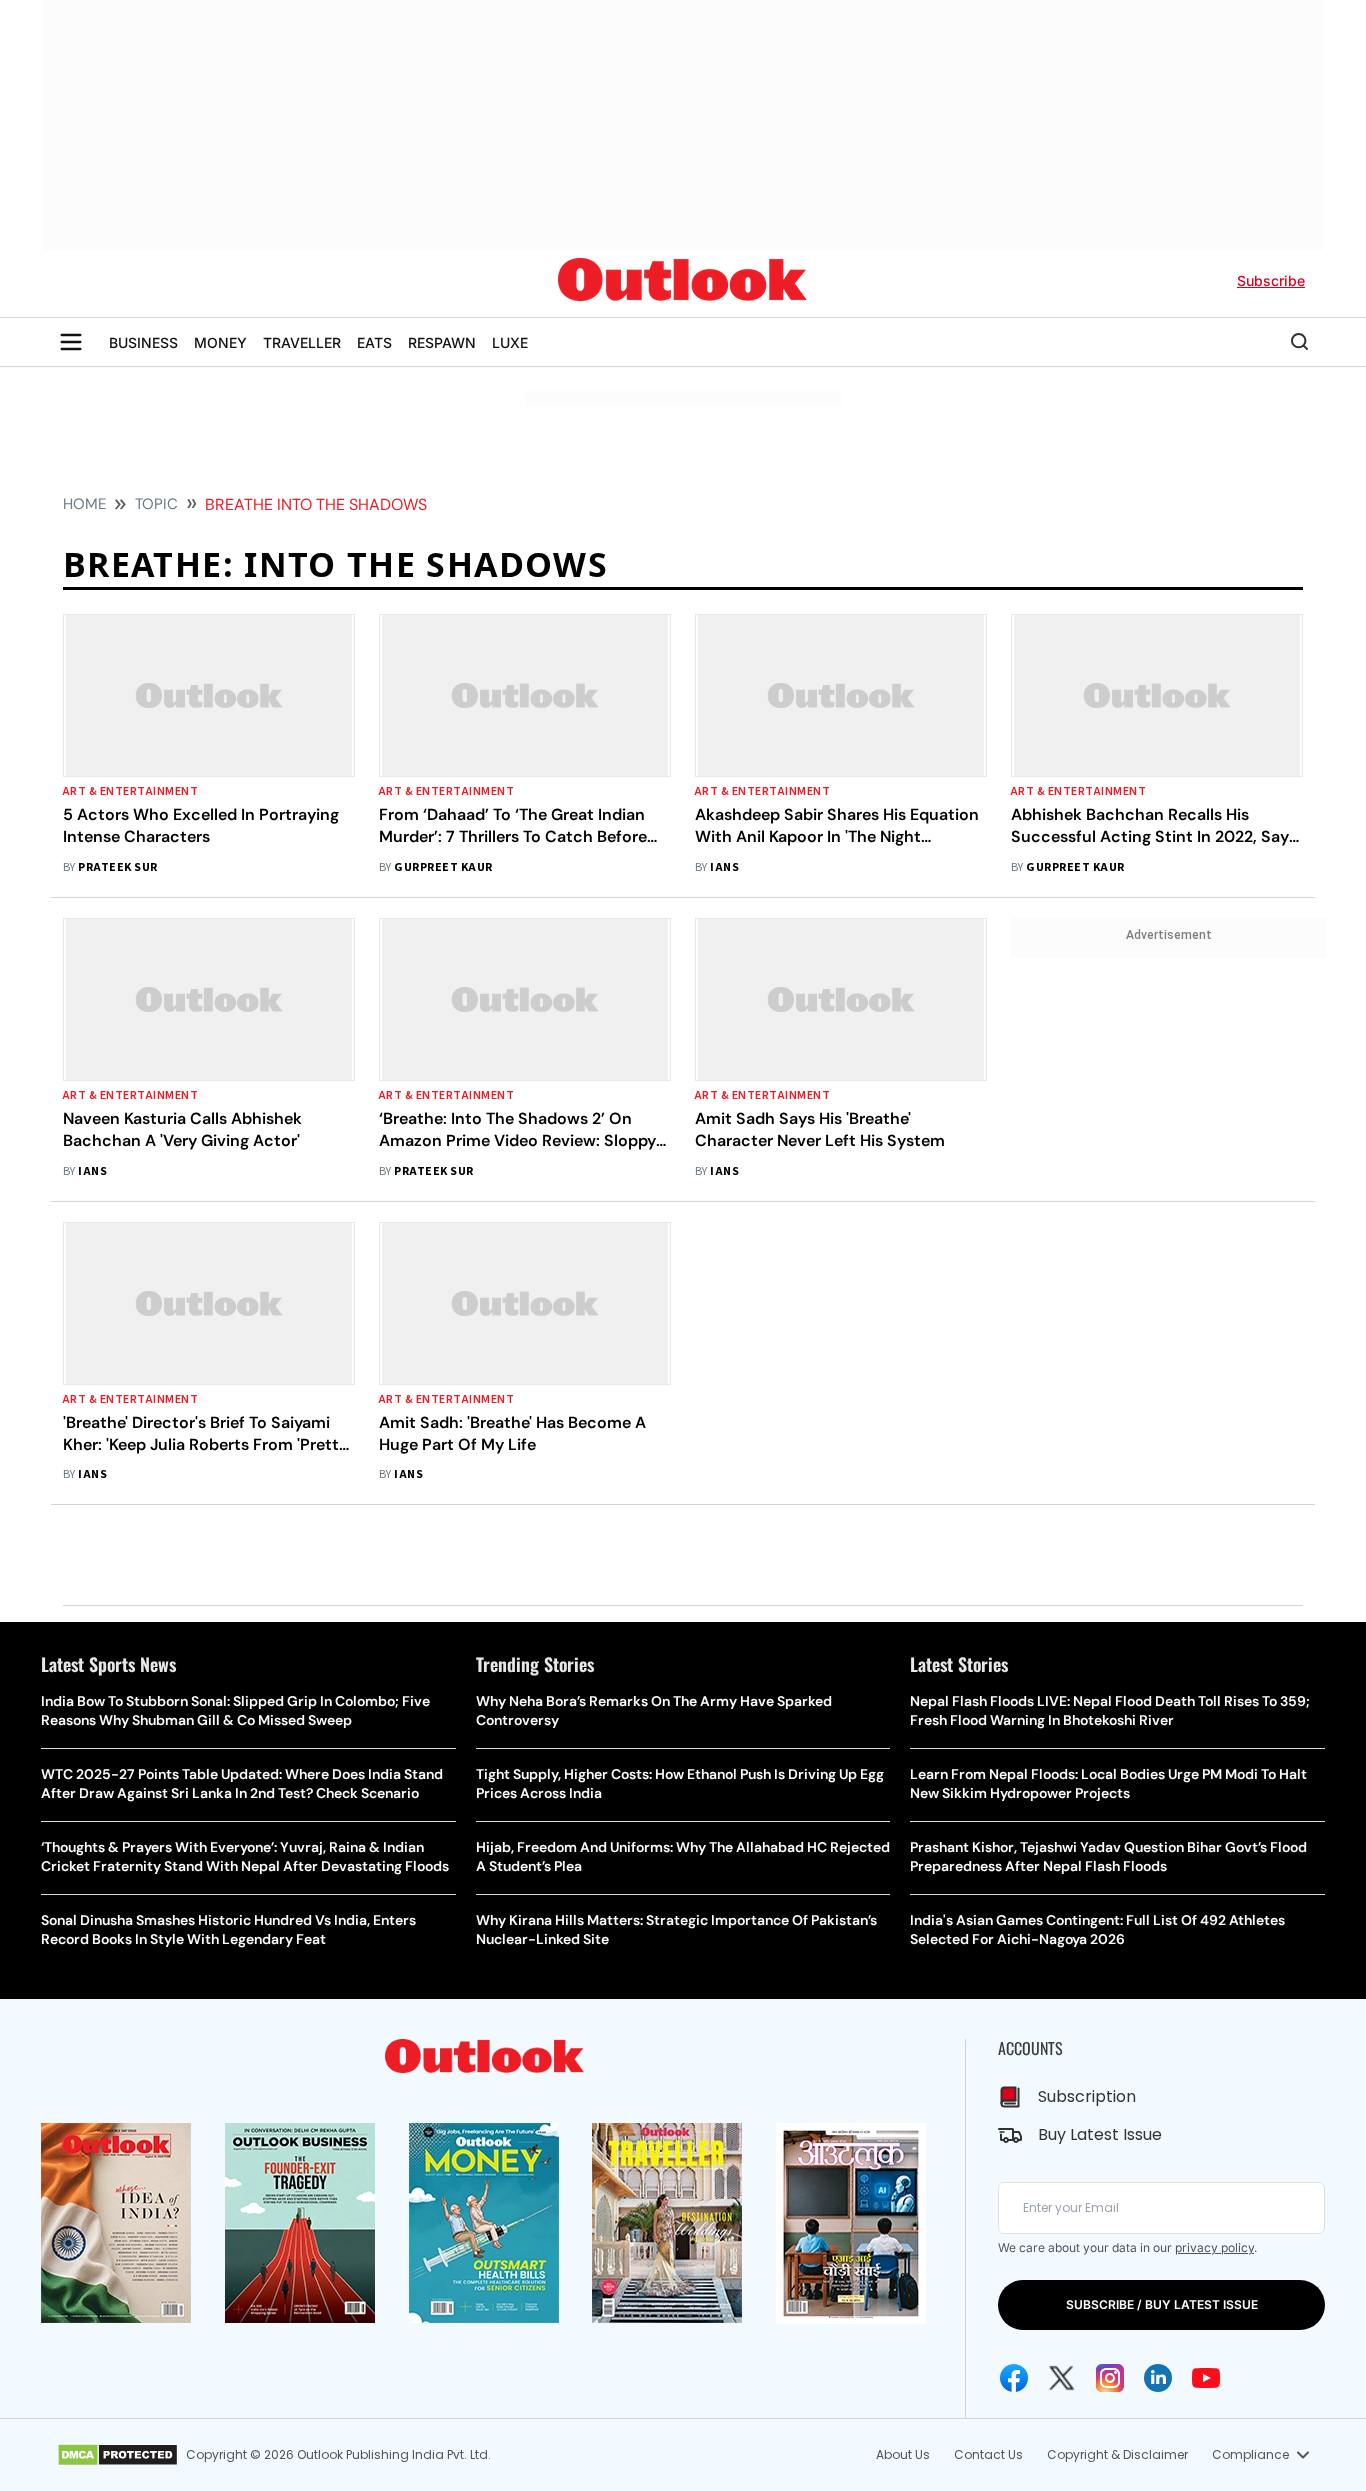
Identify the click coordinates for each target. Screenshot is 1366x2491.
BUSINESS (143, 342)
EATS (374, 342)
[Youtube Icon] (1206, 2378)
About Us (903, 2454)
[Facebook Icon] (1014, 2378)
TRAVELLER (302, 342)
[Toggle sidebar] (71, 342)
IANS (724, 867)
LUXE (510, 342)
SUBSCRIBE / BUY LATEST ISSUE (1162, 2304)
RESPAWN (442, 342)
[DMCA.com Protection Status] (117, 2455)
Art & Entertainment (130, 791)
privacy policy (1214, 2247)
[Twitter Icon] (1062, 2378)
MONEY (220, 342)
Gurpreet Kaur (443, 867)
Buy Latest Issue (1100, 2134)
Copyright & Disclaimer (1117, 2454)
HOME (84, 504)
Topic (156, 504)
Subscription (1087, 2096)
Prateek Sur (117, 867)
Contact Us (988, 2454)
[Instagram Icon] (1110, 2378)
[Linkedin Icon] (1158, 2378)
